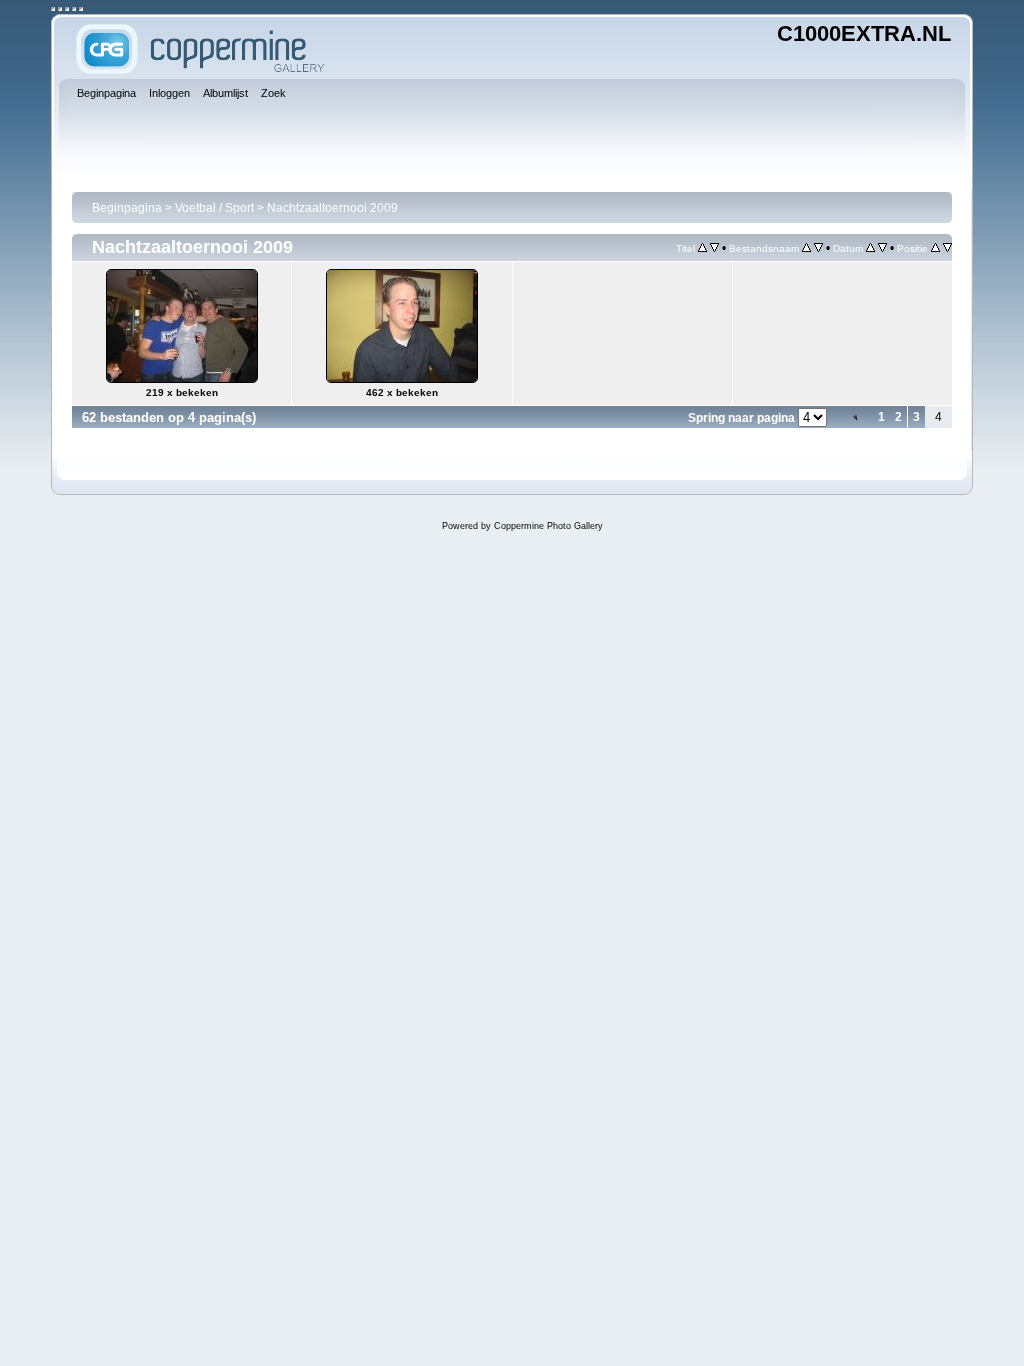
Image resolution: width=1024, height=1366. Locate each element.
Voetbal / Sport (214, 208)
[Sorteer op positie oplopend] (935, 248)
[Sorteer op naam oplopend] (806, 248)
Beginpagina (127, 208)
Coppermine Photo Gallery (548, 526)
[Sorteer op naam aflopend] (818, 248)
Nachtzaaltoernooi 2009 (332, 208)
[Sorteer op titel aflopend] (714, 248)
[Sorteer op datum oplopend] (870, 248)
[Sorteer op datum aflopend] (882, 248)
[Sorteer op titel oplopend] (702, 248)
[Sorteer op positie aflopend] (947, 248)
